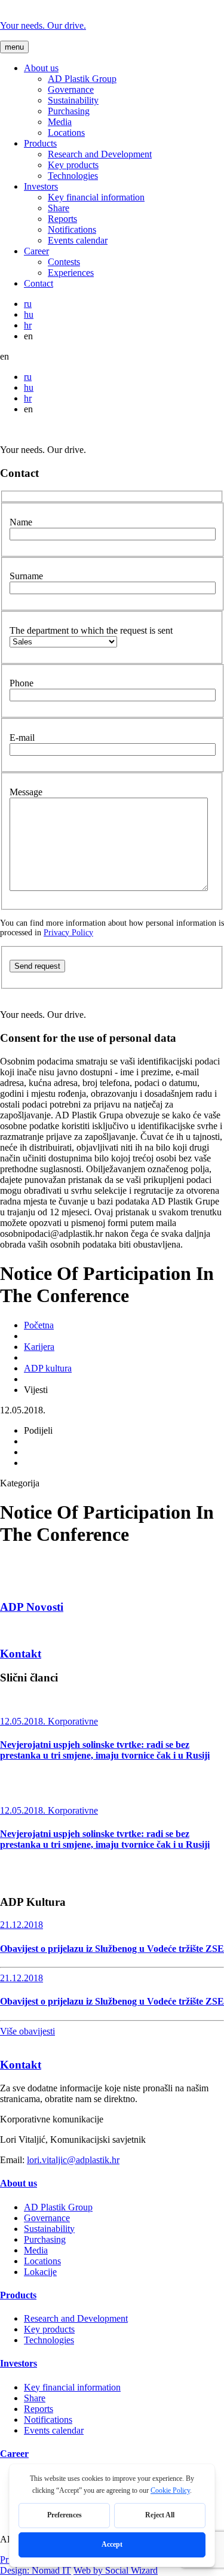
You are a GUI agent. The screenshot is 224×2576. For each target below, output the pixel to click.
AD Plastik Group (82, 79)
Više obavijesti (27, 2031)
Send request (37, 966)
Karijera (39, 1347)
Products (40, 143)
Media (60, 122)
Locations (66, 133)
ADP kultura (48, 1368)
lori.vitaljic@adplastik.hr (73, 2160)
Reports (62, 219)
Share (59, 208)
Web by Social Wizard (116, 2570)
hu (29, 314)
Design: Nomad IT (36, 2570)
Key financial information (96, 197)
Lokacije (40, 2272)
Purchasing (69, 111)
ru (28, 304)
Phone (22, 683)
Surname (26, 576)
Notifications (72, 229)
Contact (39, 283)
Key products (73, 165)
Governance (71, 89)
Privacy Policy (68, 933)
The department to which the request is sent (91, 630)
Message (26, 792)
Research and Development (100, 154)
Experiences (71, 273)
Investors (41, 186)
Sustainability (73, 100)
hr (28, 325)
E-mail (22, 737)
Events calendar (78, 240)
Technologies (73, 176)
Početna (39, 1325)
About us (41, 68)
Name (21, 522)
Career (36, 251)
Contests (64, 262)
